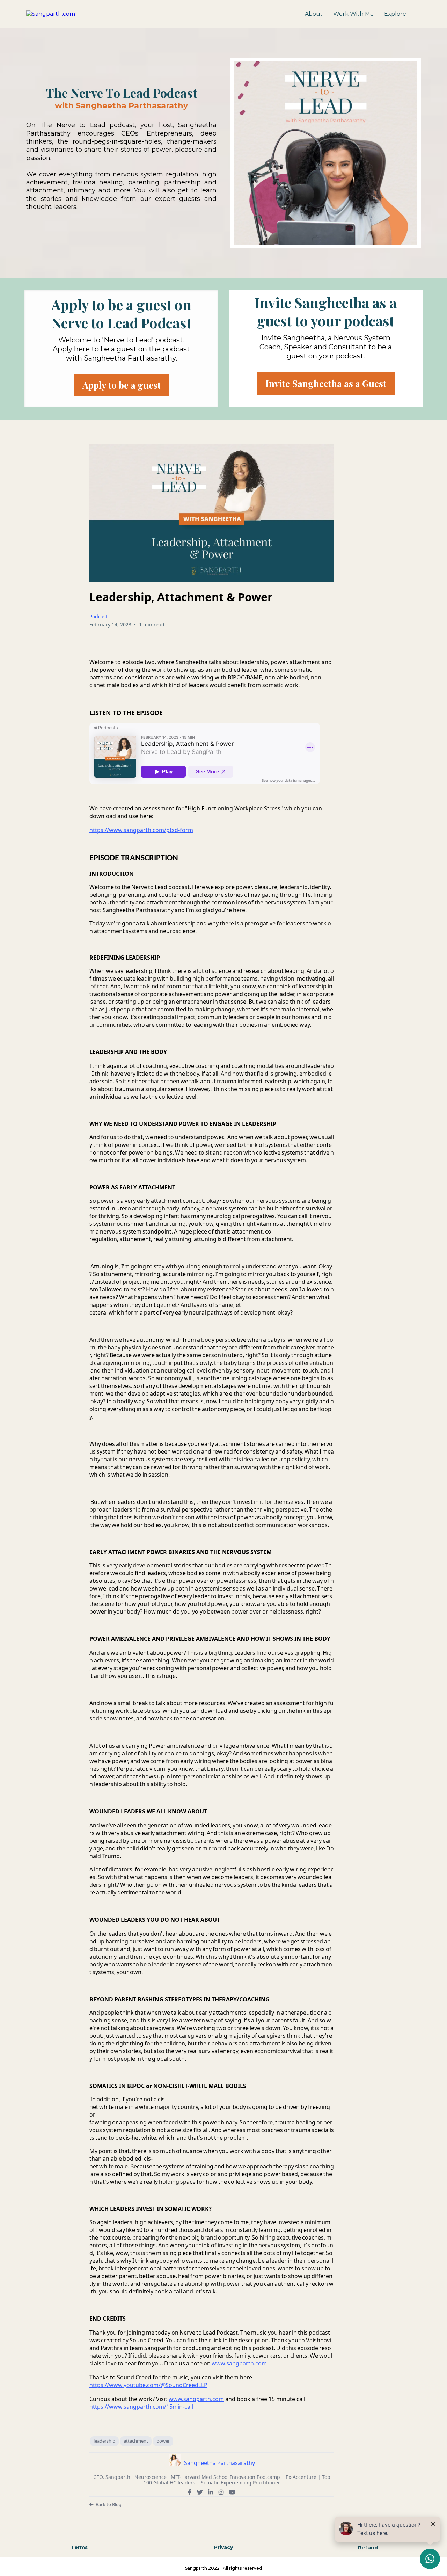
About (314, 14)
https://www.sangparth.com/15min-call (141, 2407)
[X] (200, 2492)
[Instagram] (221, 2492)
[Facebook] (190, 2492)
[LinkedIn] (211, 2492)
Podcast (98, 616)
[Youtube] (232, 2492)
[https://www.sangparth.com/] (51, 13)
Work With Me (353, 14)
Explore (395, 14)
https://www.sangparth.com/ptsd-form (141, 830)
